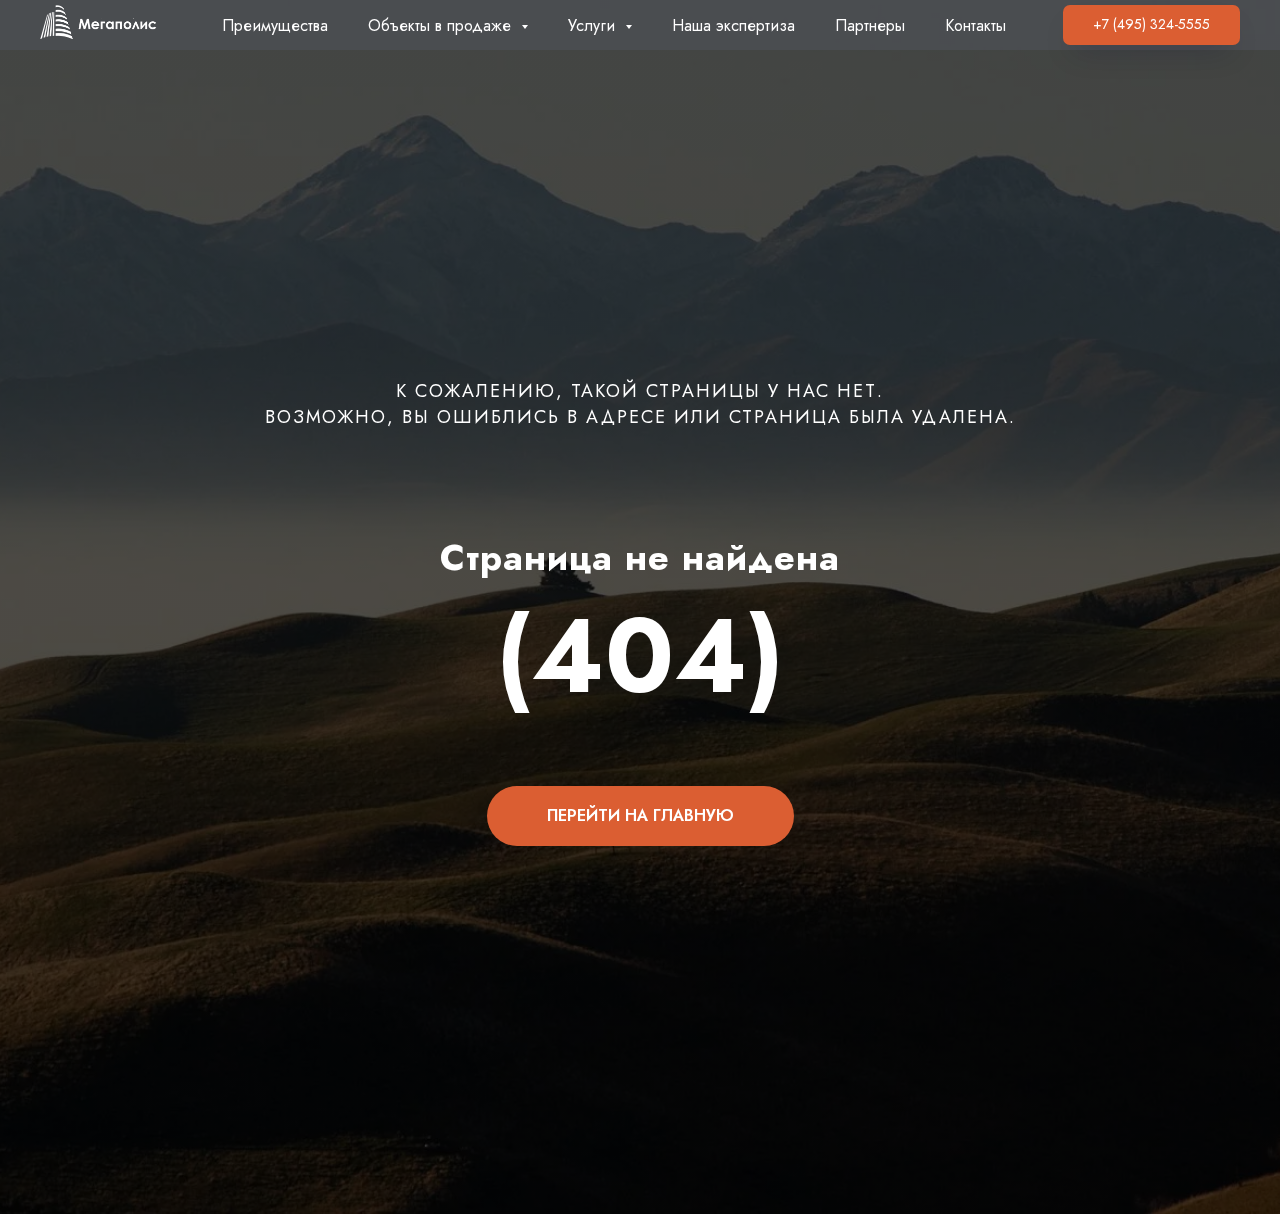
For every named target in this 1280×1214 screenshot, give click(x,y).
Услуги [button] (594, 25)
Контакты (975, 25)
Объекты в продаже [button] (442, 25)
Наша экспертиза (733, 25)
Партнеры (870, 25)
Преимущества (275, 25)
